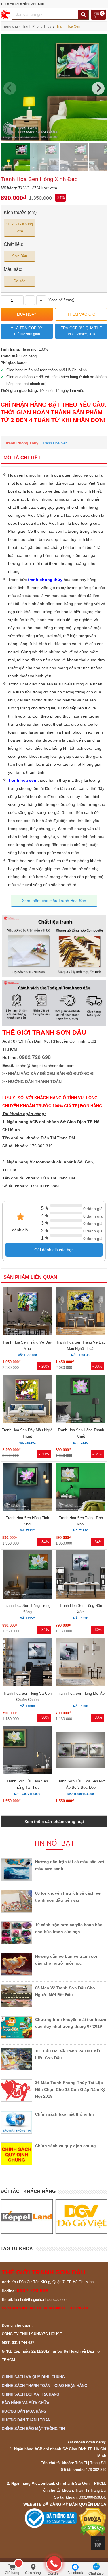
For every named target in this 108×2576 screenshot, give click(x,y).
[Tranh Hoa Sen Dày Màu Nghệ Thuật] (27, 1400)
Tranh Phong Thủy (22, 443)
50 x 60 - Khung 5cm (20, 228)
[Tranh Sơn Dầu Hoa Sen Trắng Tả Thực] (27, 1751)
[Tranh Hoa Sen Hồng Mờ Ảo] (81, 1663)
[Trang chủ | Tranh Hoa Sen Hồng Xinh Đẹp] (6, 15)
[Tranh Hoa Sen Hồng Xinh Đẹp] (54, 139)
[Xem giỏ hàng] (98, 15)
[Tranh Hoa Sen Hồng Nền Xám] (81, 1575)
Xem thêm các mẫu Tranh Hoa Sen (54, 901)
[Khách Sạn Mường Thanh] (81, 2217)
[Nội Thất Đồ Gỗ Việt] (27, 2217)
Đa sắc (19, 281)
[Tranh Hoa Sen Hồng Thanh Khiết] (81, 1400)
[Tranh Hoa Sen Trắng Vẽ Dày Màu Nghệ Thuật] (81, 1312)
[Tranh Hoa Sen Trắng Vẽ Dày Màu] (27, 1312)
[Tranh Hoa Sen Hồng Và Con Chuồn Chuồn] (27, 1663)
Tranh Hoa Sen (55, 443)
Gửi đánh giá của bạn (54, 1250)
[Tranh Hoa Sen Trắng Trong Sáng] (27, 1575)
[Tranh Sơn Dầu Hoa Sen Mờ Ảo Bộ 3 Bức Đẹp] (81, 1751)
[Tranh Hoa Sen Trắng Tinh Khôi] (81, 1488)
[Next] (98, 88)
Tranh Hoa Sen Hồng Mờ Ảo (81, 1693)
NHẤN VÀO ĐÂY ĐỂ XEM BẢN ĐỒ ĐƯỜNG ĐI (51, 1074)
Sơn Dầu (20, 256)
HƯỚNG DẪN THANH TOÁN (35, 1082)
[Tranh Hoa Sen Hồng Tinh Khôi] (27, 1488)
